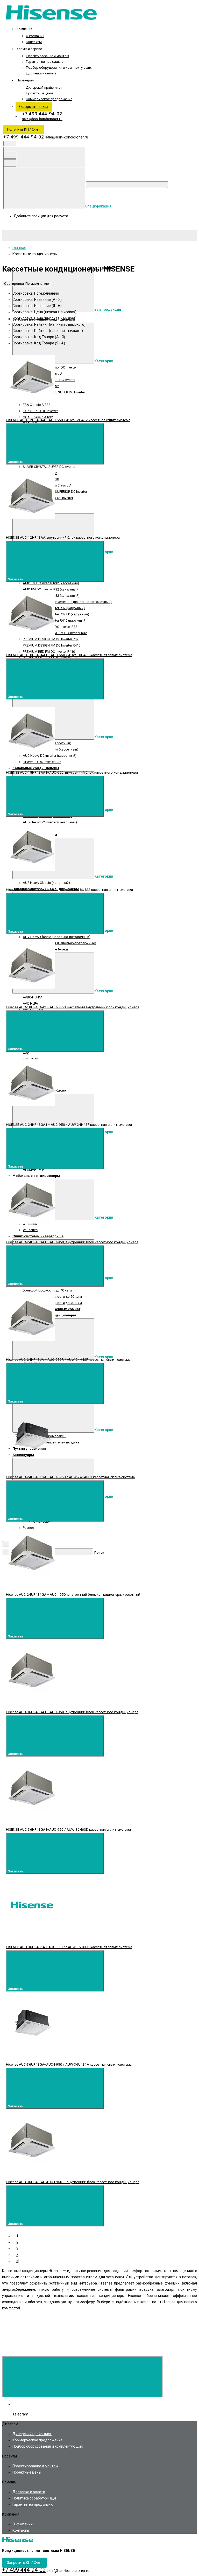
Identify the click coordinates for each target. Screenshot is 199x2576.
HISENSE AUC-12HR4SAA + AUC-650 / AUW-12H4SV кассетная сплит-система (68, 420)
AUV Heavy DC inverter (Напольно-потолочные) (59, 943)
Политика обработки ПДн (34, 2498)
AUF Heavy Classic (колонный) (46, 883)
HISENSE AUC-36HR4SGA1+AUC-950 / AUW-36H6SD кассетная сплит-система (68, 1829)
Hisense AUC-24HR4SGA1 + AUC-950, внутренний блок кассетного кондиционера (72, 1242)
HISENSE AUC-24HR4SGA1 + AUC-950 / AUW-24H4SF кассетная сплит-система (69, 1124)
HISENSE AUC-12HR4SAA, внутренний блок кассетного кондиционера (63, 537)
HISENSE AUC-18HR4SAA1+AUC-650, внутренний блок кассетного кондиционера (72, 772)
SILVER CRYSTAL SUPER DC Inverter (49, 467)
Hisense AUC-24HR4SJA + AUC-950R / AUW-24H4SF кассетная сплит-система (68, 1359)
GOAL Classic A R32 (38, 417)
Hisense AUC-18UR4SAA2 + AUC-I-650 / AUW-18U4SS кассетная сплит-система (69, 890)
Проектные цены (39, 93)
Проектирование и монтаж (47, 56)
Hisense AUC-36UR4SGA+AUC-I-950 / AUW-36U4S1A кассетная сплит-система (69, 2064)
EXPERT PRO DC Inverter (40, 411)
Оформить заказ (34, 107)
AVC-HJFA (30, 1004)
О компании (35, 36)
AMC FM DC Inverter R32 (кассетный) (51, 583)
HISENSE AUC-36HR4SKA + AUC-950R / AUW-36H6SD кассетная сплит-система (69, 1947)
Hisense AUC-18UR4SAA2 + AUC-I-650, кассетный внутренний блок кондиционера (73, 1007)
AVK (26, 1053)
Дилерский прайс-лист (44, 88)
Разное (28, 1528)
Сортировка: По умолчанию (27, 284)
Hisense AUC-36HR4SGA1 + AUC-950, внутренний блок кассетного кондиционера (72, 1712)
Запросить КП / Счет (24, 2563)
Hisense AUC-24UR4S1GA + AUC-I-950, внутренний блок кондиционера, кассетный (73, 1594)
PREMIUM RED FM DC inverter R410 (49, 652)
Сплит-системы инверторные (38, 1236)
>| (18, 2261)
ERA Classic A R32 (37, 405)
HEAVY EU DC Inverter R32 (42, 762)
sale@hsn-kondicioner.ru (42, 119)
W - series (30, 1230)
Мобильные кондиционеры (36, 1176)
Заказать (16, 462)
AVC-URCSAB (33, 1010)
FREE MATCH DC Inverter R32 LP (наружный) (56, 614)
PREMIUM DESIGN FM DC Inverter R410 (52, 645)
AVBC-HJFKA (33, 997)
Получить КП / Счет (24, 129)
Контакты (34, 42)
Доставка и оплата (41, 73)
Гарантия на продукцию (45, 62)
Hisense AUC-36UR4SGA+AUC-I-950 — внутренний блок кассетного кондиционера (73, 2182)
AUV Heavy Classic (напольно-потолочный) (57, 937)
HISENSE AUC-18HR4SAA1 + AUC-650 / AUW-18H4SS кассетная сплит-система (69, 655)
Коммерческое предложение (49, 99)
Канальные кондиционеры (36, 768)
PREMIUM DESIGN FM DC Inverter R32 (51, 639)
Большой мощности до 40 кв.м (47, 1290)
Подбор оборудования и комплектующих (59, 68)
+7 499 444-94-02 (42, 114)
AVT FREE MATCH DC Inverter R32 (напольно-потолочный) (67, 602)
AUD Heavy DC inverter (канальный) (50, 822)
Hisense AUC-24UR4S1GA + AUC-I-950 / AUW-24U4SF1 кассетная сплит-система (70, 1477)
